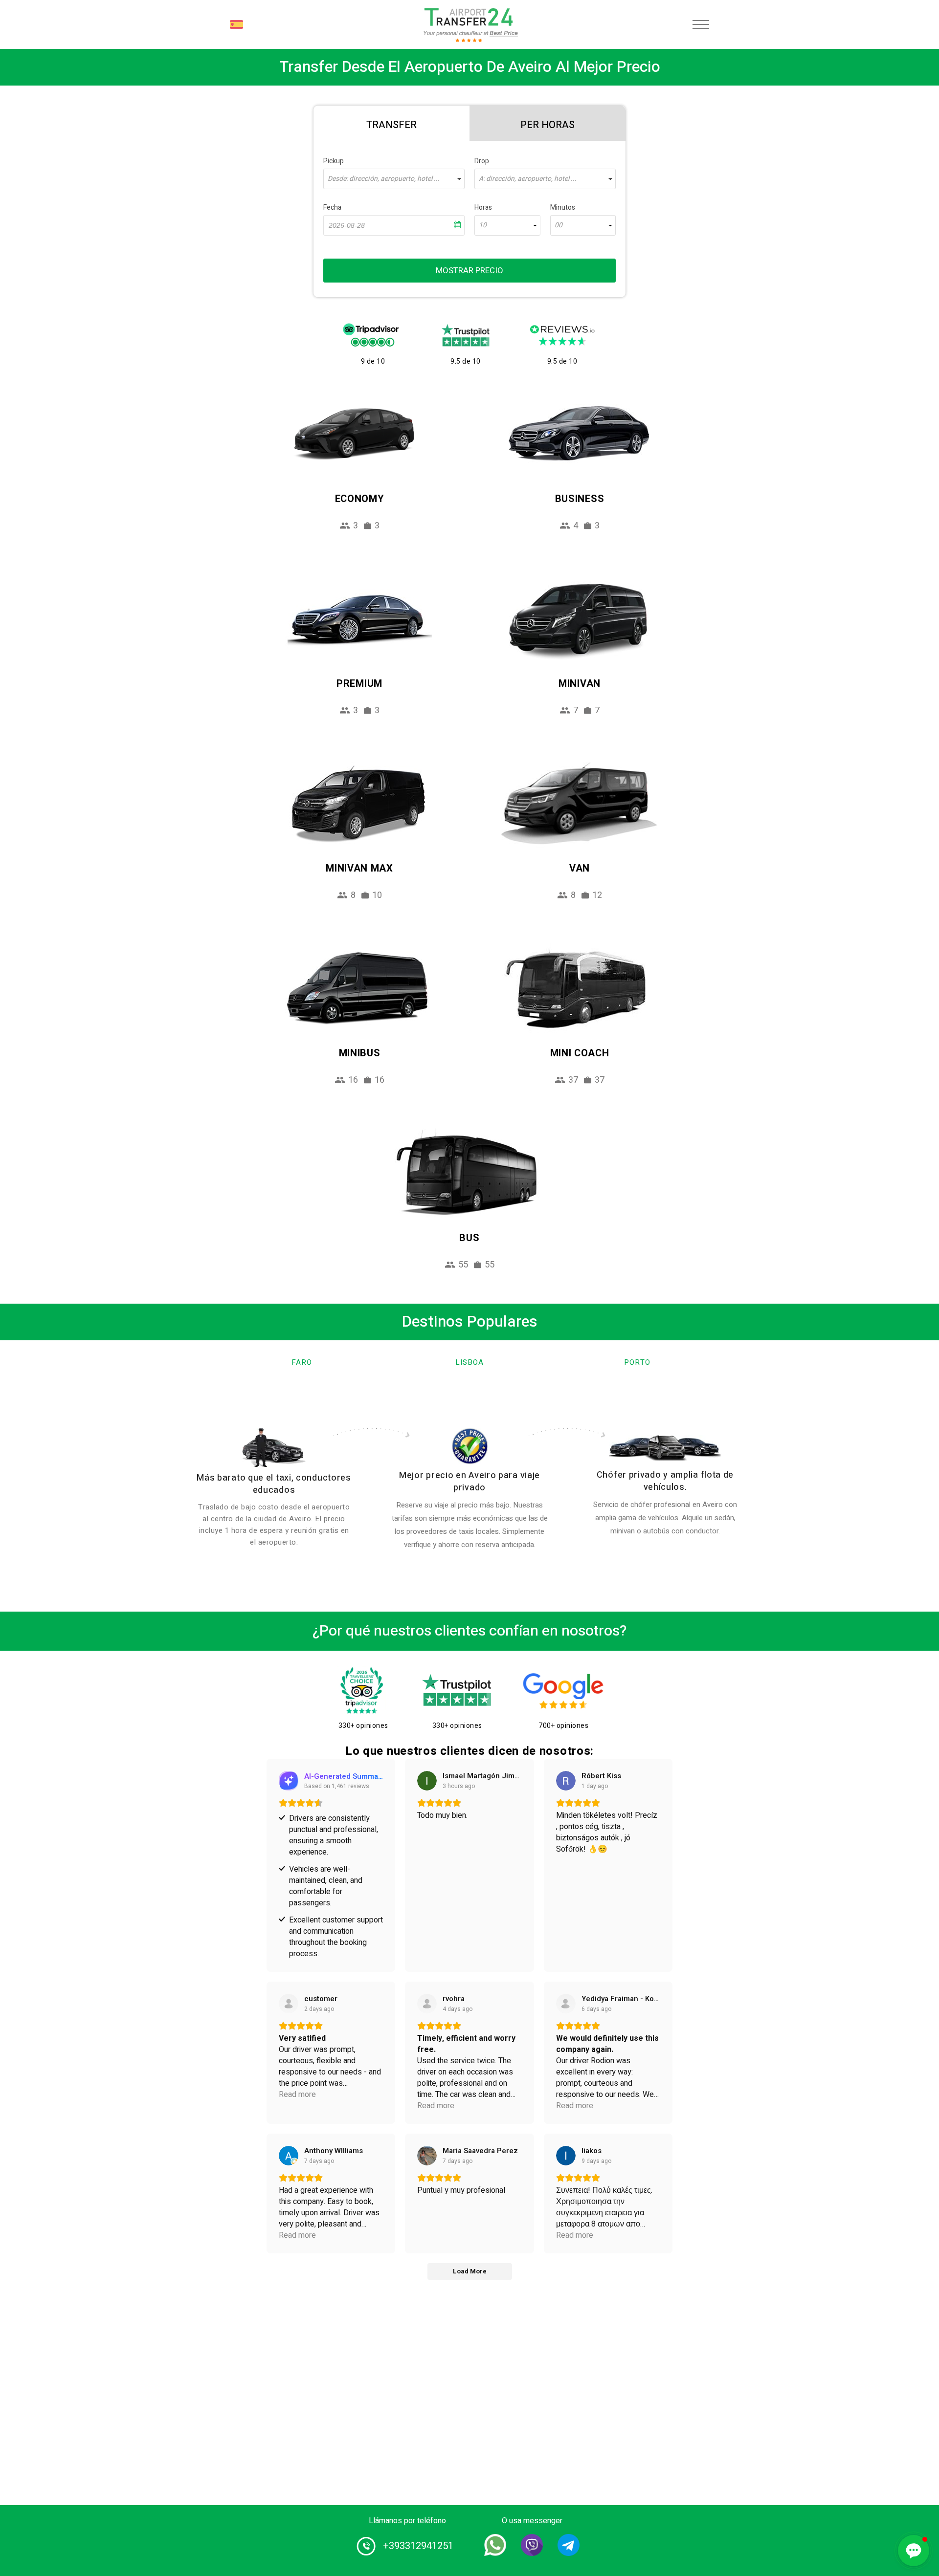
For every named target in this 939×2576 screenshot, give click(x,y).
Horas (483, 207)
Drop (482, 161)
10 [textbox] (483, 225)
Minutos (563, 207)
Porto (637, 1362)
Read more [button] (297, 2095)
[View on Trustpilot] (289, 2004)
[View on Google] (427, 1781)
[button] (914, 2551)
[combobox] (394, 179)
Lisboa (469, 1362)
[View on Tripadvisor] (566, 2004)
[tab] (391, 123)
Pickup (334, 161)
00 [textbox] (559, 225)
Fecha (332, 207)
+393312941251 (418, 2546)
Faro (302, 1362)
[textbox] (394, 179)
